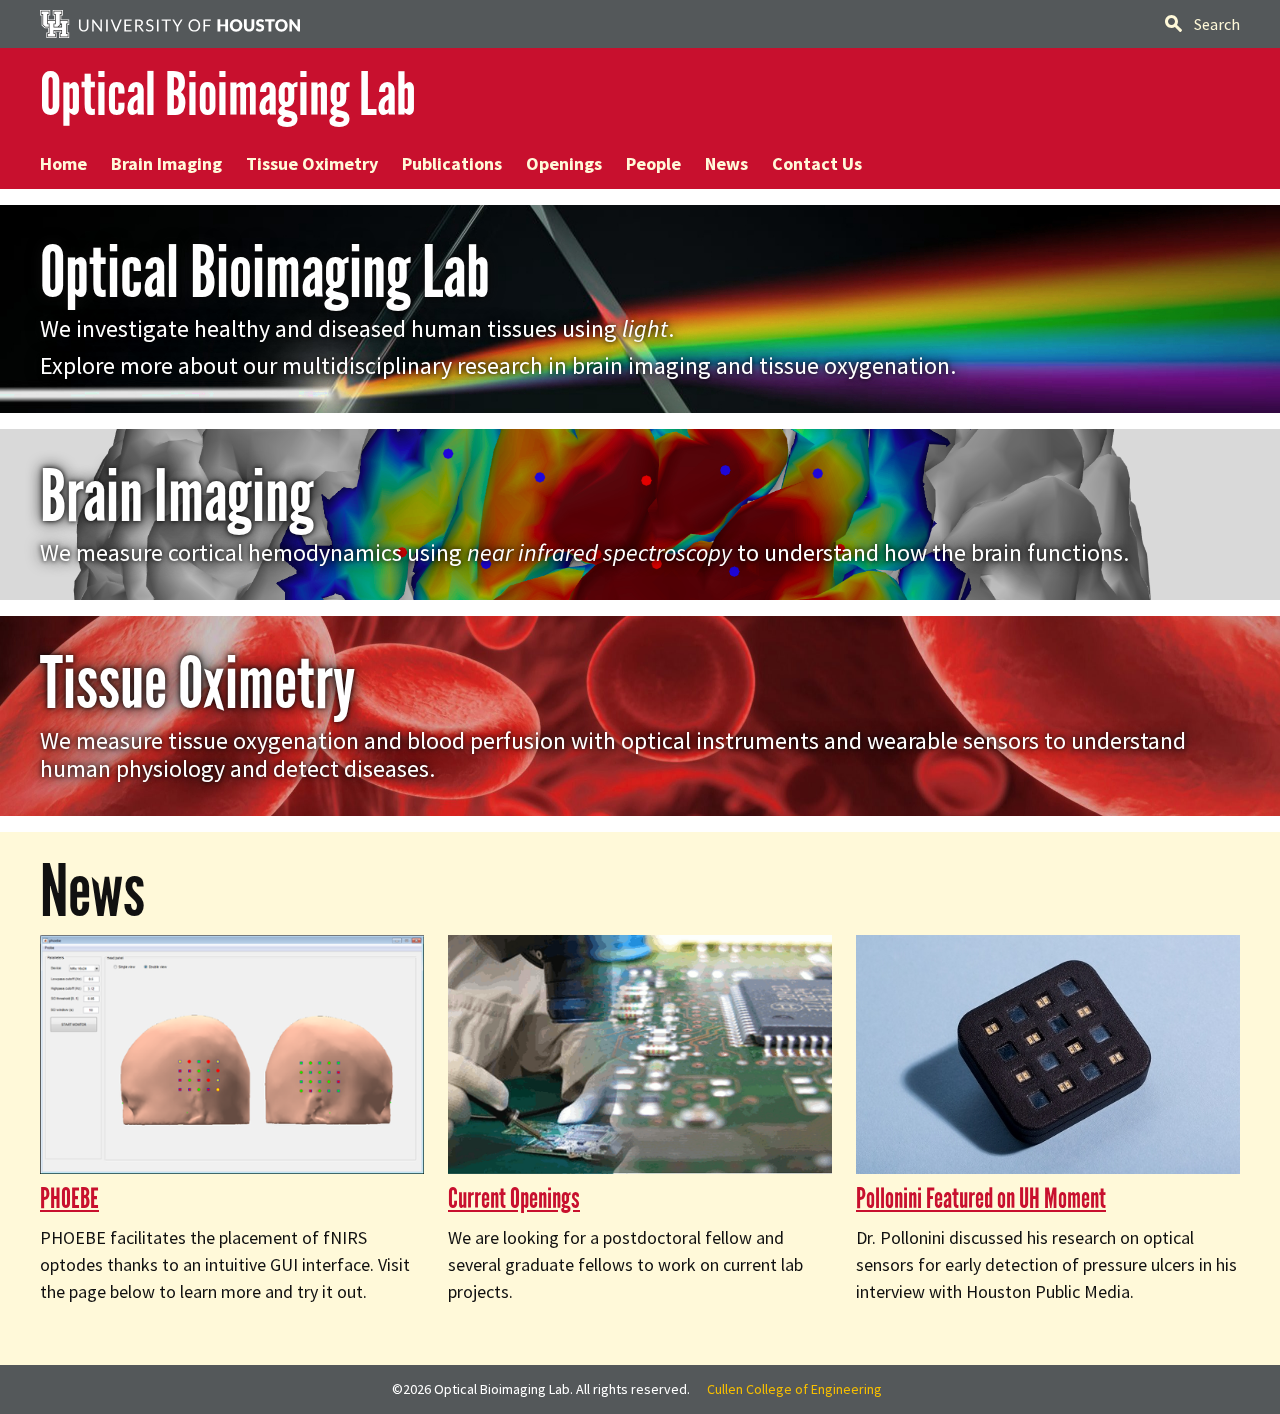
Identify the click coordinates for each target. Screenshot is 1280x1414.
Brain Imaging (166, 163)
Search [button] (1217, 24)
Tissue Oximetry (312, 163)
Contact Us (817, 163)
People (653, 163)
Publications (452, 163)
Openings (564, 163)
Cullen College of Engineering (794, 1389)
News (726, 163)
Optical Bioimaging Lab (228, 94)
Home (63, 163)
